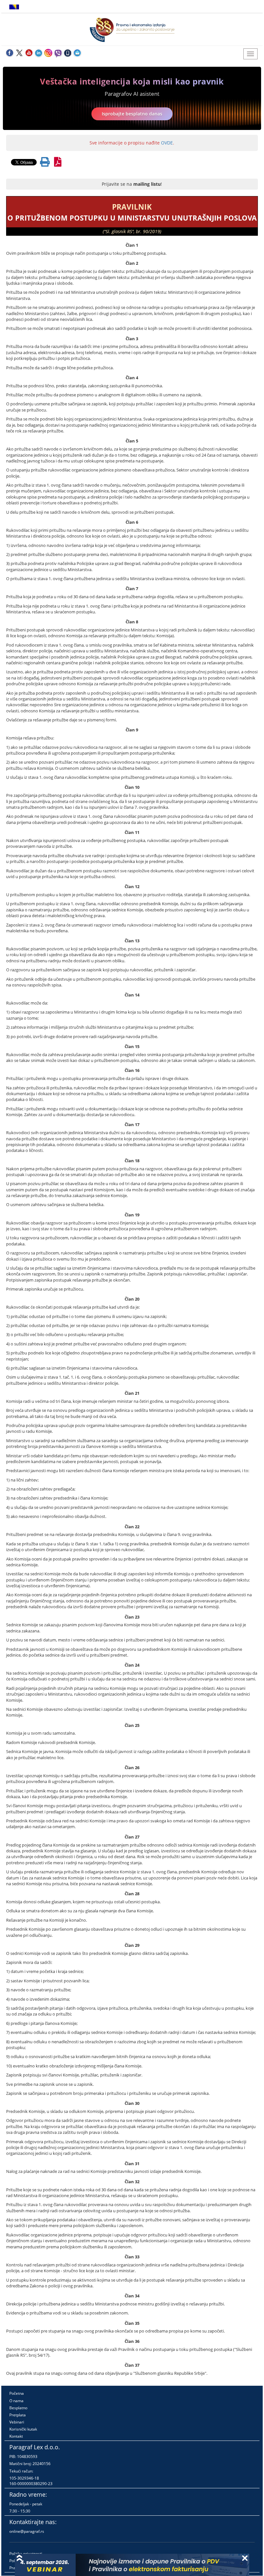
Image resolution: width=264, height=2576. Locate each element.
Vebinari (17, 2422)
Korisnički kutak (23, 2429)
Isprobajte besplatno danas (132, 114)
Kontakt (16, 2436)
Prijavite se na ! (132, 184)
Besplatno (18, 2408)
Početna (17, 2393)
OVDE (167, 143)
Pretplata (18, 2415)
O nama (16, 2401)
